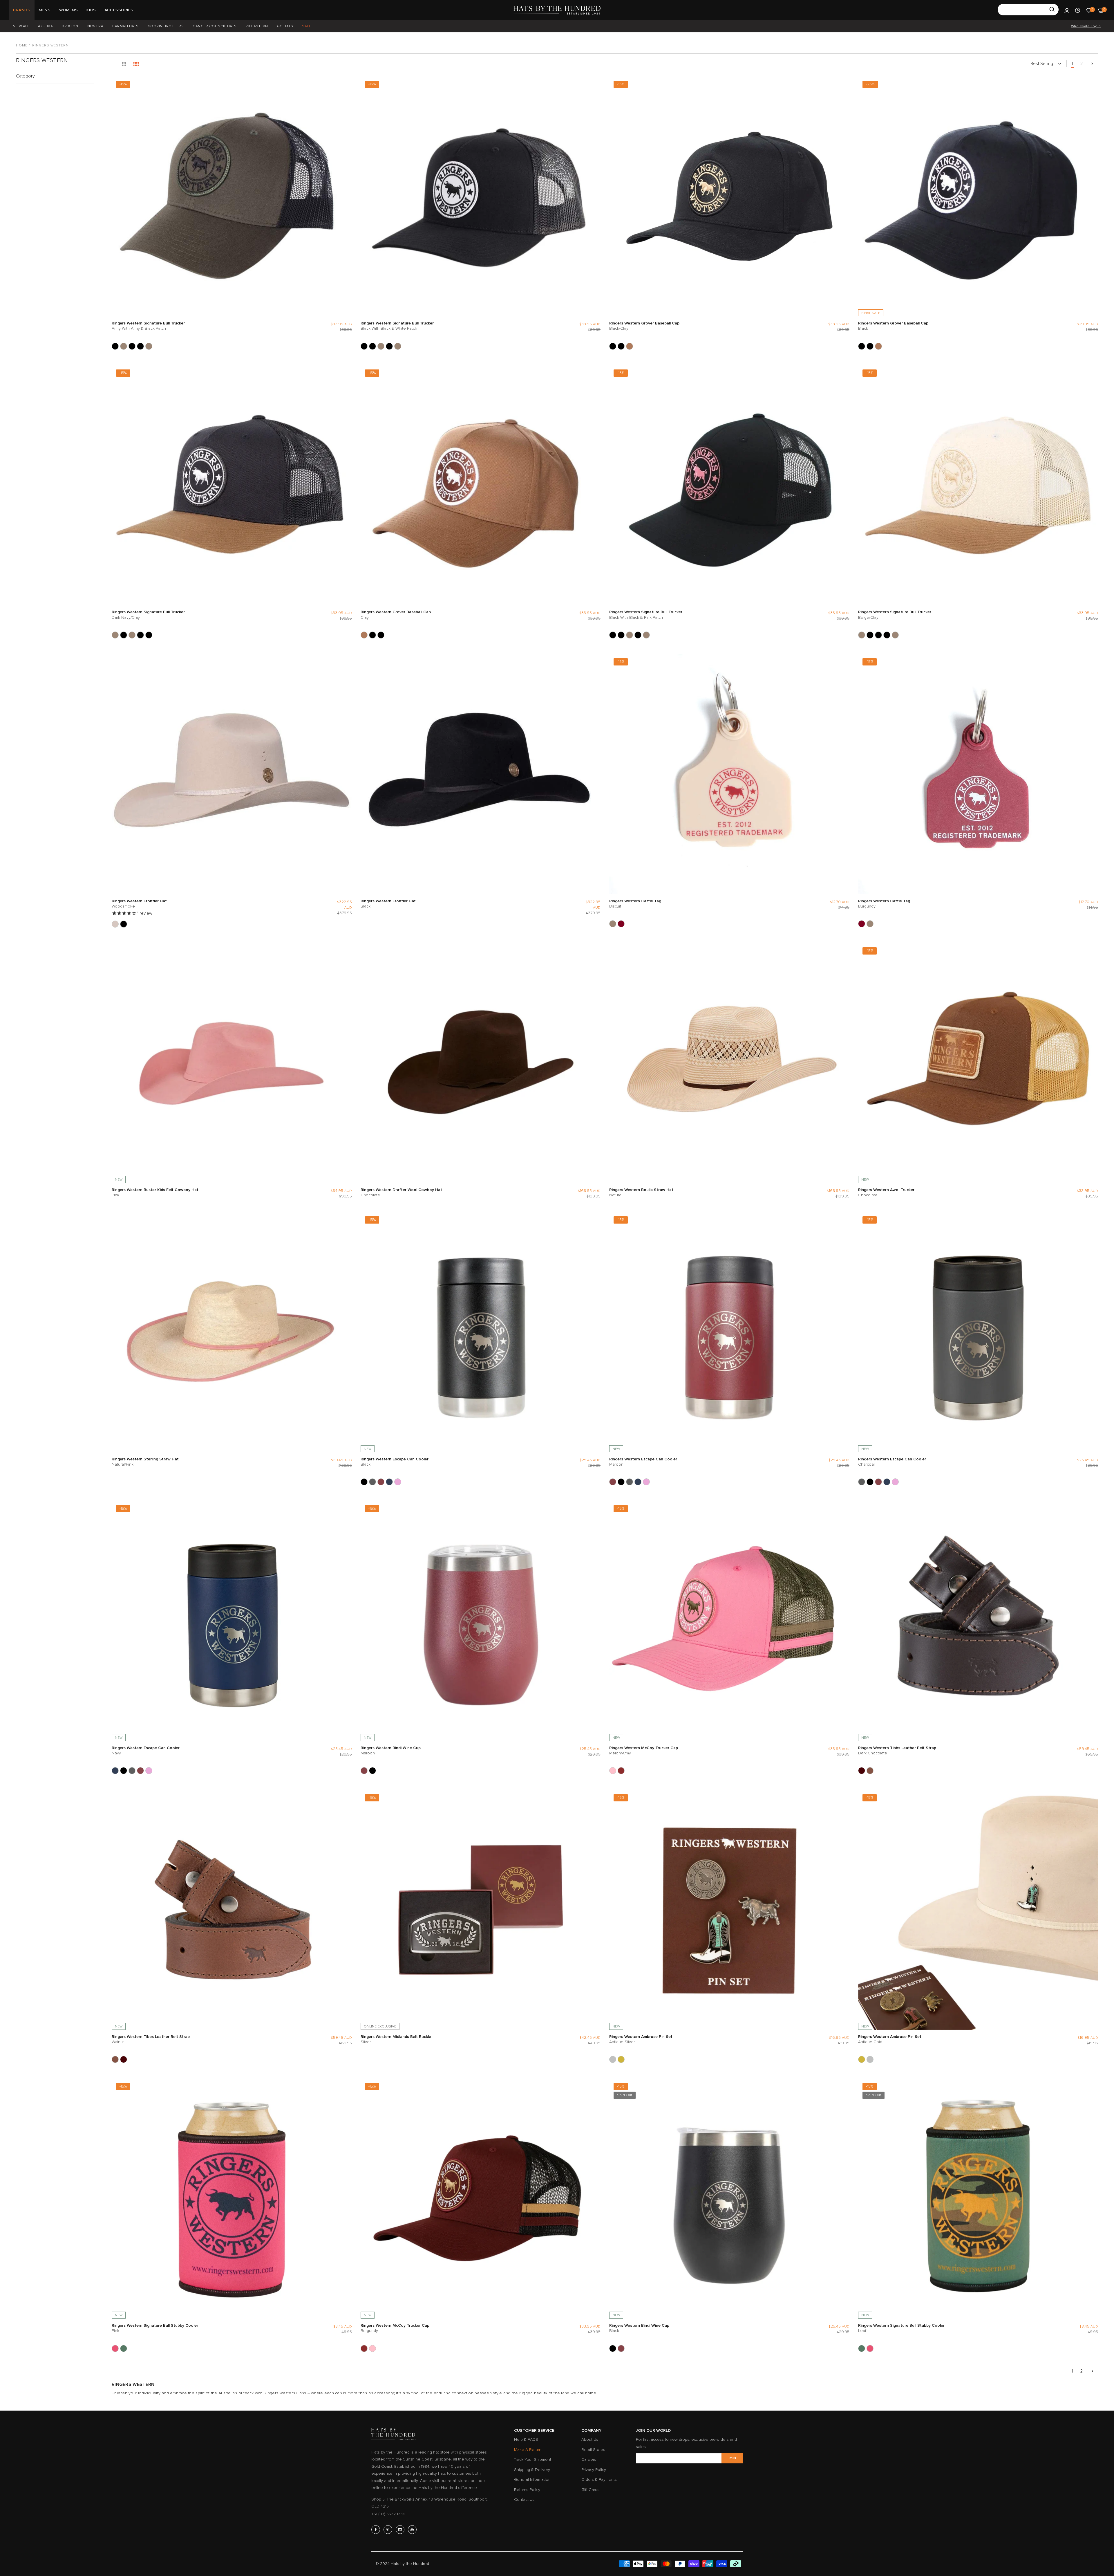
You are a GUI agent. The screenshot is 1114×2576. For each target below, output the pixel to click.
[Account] (1067, 10)
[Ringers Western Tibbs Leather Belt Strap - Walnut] (870, 1771)
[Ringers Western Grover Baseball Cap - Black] (621, 346)
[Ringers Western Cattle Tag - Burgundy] (621, 924)
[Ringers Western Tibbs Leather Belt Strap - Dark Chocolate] (862, 1771)
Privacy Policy (594, 2470)
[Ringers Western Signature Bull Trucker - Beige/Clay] (124, 346)
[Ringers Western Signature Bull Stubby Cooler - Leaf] (124, 2348)
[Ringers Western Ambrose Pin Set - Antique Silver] (613, 2059)
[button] (346, 86)
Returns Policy (527, 2490)
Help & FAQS (526, 2439)
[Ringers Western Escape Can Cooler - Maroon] (381, 1482)
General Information (532, 2480)
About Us (590, 2439)
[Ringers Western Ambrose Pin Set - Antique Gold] (621, 2059)
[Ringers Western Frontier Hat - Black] (124, 924)
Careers (589, 2459)
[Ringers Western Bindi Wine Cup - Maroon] (364, 1771)
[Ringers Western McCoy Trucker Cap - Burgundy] (621, 1771)
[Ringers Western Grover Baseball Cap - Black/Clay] (613, 346)
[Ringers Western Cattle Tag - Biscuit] (613, 924)
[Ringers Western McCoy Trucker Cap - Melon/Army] (613, 1771)
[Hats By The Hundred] (557, 10)
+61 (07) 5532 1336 (388, 2514)
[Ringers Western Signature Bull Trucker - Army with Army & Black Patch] (115, 346)
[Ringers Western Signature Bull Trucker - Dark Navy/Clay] (149, 346)
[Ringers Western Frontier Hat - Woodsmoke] (115, 924)
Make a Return (528, 2450)
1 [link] (1072, 64)
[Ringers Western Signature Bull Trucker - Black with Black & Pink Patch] (132, 346)
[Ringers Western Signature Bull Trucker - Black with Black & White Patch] (140, 346)
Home (22, 45)
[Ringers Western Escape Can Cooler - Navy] (389, 1482)
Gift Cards (590, 2490)
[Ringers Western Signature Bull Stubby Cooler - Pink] (115, 2348)
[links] (377, 2530)
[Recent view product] (1078, 10)
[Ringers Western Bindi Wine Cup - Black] (372, 1771)
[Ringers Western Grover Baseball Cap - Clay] (630, 346)
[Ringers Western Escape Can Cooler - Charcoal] (372, 1482)
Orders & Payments (599, 2480)
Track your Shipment (533, 2459)
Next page (1092, 64)
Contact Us (524, 2500)
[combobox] (1028, 10)
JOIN (732, 2458)
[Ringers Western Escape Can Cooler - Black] (364, 1482)
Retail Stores (593, 2450)
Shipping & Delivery (532, 2470)
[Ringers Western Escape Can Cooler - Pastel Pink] (398, 1482)
